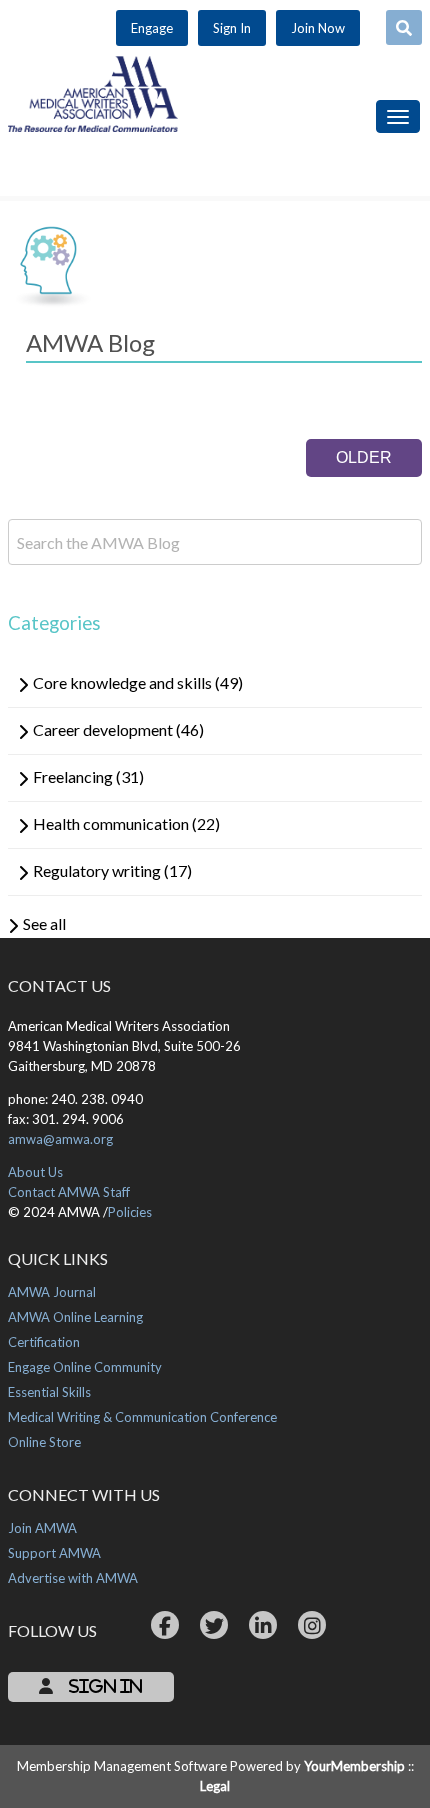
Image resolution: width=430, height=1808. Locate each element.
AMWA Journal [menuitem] (52, 1292)
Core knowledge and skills (138, 682)
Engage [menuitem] (152, 28)
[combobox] (404, 27)
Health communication (126, 823)
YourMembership (354, 1766)
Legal (215, 1786)
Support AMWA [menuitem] (54, 1553)
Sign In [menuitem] (232, 28)
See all (44, 923)
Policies (130, 1212)
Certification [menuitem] (44, 1342)
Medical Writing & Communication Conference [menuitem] (142, 1417)
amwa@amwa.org (60, 1139)
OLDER (364, 457)
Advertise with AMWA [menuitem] (73, 1578)
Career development (118, 729)
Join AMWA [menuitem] (42, 1528)
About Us (35, 1172)
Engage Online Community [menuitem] (85, 1367)
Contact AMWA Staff (69, 1192)
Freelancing (88, 776)
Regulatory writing (112, 870)
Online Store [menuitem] (44, 1442)
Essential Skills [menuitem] (49, 1392)
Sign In (103, 1686)
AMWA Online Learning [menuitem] (75, 1317)
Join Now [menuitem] (318, 28)
